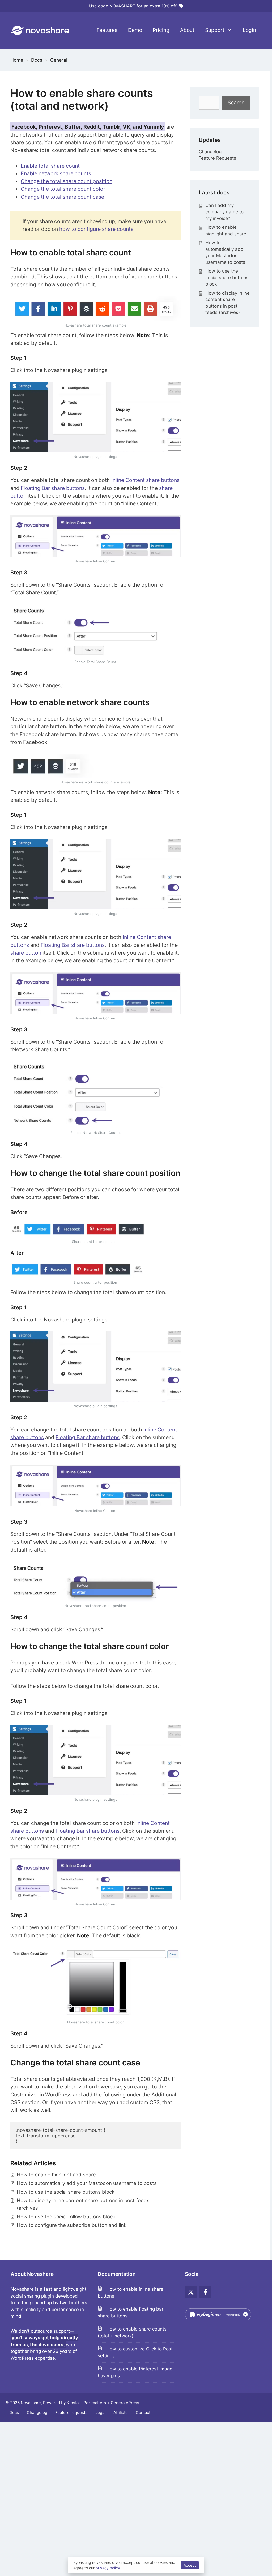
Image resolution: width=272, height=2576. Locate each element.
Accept (190, 2565)
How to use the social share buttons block (66, 2192)
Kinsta (73, 2403)
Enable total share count (50, 166)
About (187, 30)
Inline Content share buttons (145, 480)
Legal (100, 2412)
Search (236, 103)
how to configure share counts (96, 229)
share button (26, 953)
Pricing (161, 30)
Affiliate (121, 2412)
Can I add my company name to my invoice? (224, 212)
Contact (143, 2412)
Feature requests (71, 2412)
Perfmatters (95, 2403)
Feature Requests (217, 158)
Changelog (210, 152)
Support (215, 30)
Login (249, 30)
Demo (135, 30)
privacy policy (108, 2568)
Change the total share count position (67, 181)
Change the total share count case (62, 197)
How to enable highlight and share (56, 2175)
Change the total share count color (63, 189)
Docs (14, 2412)
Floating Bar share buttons (53, 488)
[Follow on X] (191, 2292)
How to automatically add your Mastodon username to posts (87, 2183)
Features (107, 30)
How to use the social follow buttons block (66, 2217)
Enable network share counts (56, 173)
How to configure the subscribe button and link (72, 2225)
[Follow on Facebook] (205, 2292)
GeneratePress (125, 2403)
